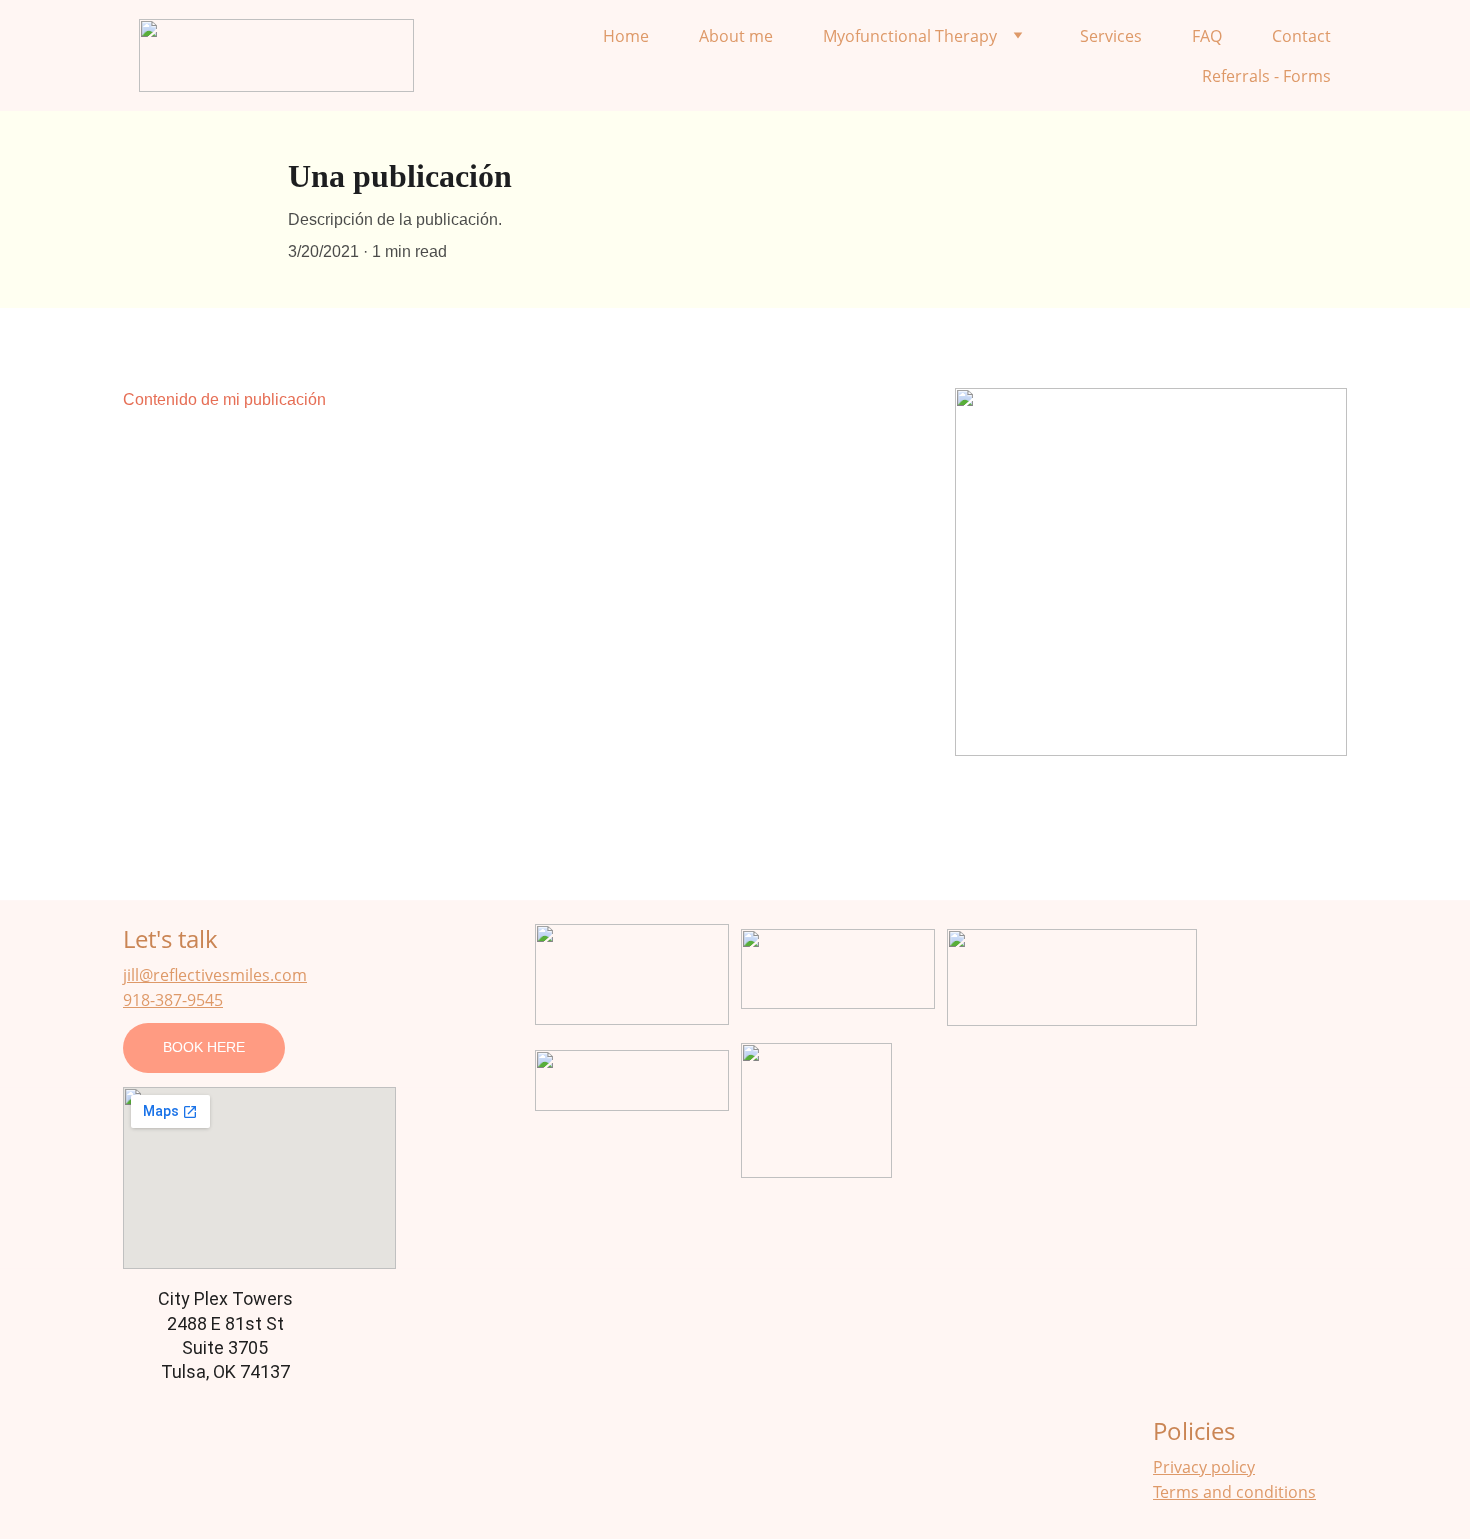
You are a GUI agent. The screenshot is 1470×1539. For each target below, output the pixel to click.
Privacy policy (1204, 1467)
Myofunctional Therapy (910, 36)
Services (1111, 36)
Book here (204, 1047)
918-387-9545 (173, 1000)
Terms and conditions (1234, 1492)
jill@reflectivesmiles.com (215, 975)
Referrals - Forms (1266, 76)
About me (736, 36)
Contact (1301, 36)
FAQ (1207, 36)
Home (626, 36)
